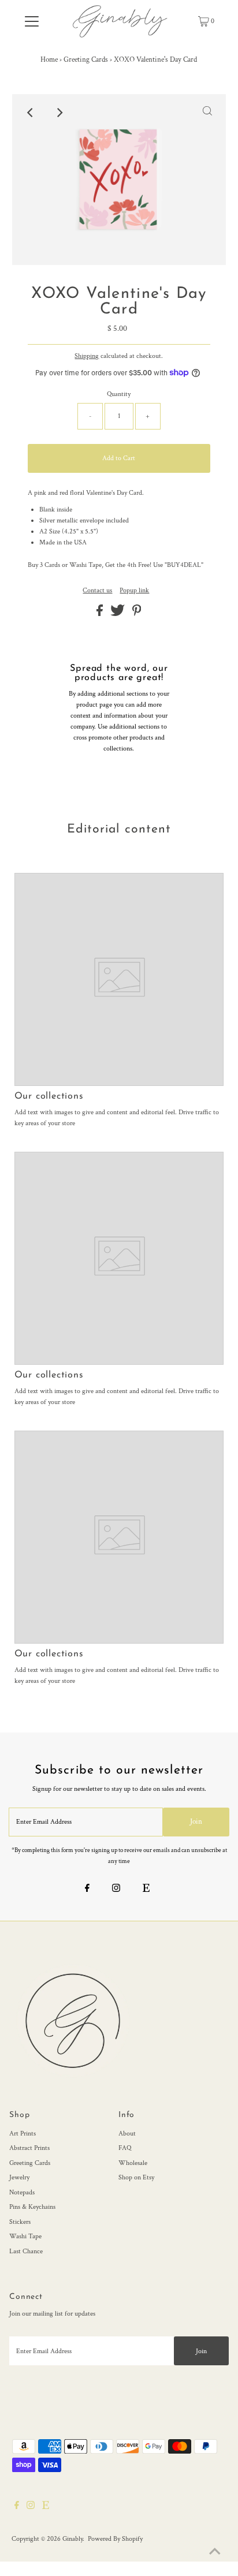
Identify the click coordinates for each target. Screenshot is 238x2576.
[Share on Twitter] (118, 614)
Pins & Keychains (32, 2207)
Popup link (134, 591)
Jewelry (19, 2177)
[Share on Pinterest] (137, 614)
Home (49, 60)
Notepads (22, 2192)
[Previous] (31, 113)
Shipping (87, 356)
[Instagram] (116, 1890)
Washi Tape (25, 2236)
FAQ (125, 2148)
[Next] (59, 113)
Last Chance (26, 2251)
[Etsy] (146, 1890)
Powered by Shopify (115, 2539)
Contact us (97, 591)
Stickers (20, 2222)
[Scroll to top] (215, 2553)
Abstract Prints (29, 2148)
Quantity (119, 394)
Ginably (72, 2539)
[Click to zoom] (207, 113)
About (127, 2133)
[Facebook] (87, 1890)
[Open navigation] (31, 21)
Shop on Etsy (136, 2177)
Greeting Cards (86, 60)
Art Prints (23, 2133)
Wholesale (133, 2163)
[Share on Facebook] (101, 614)
